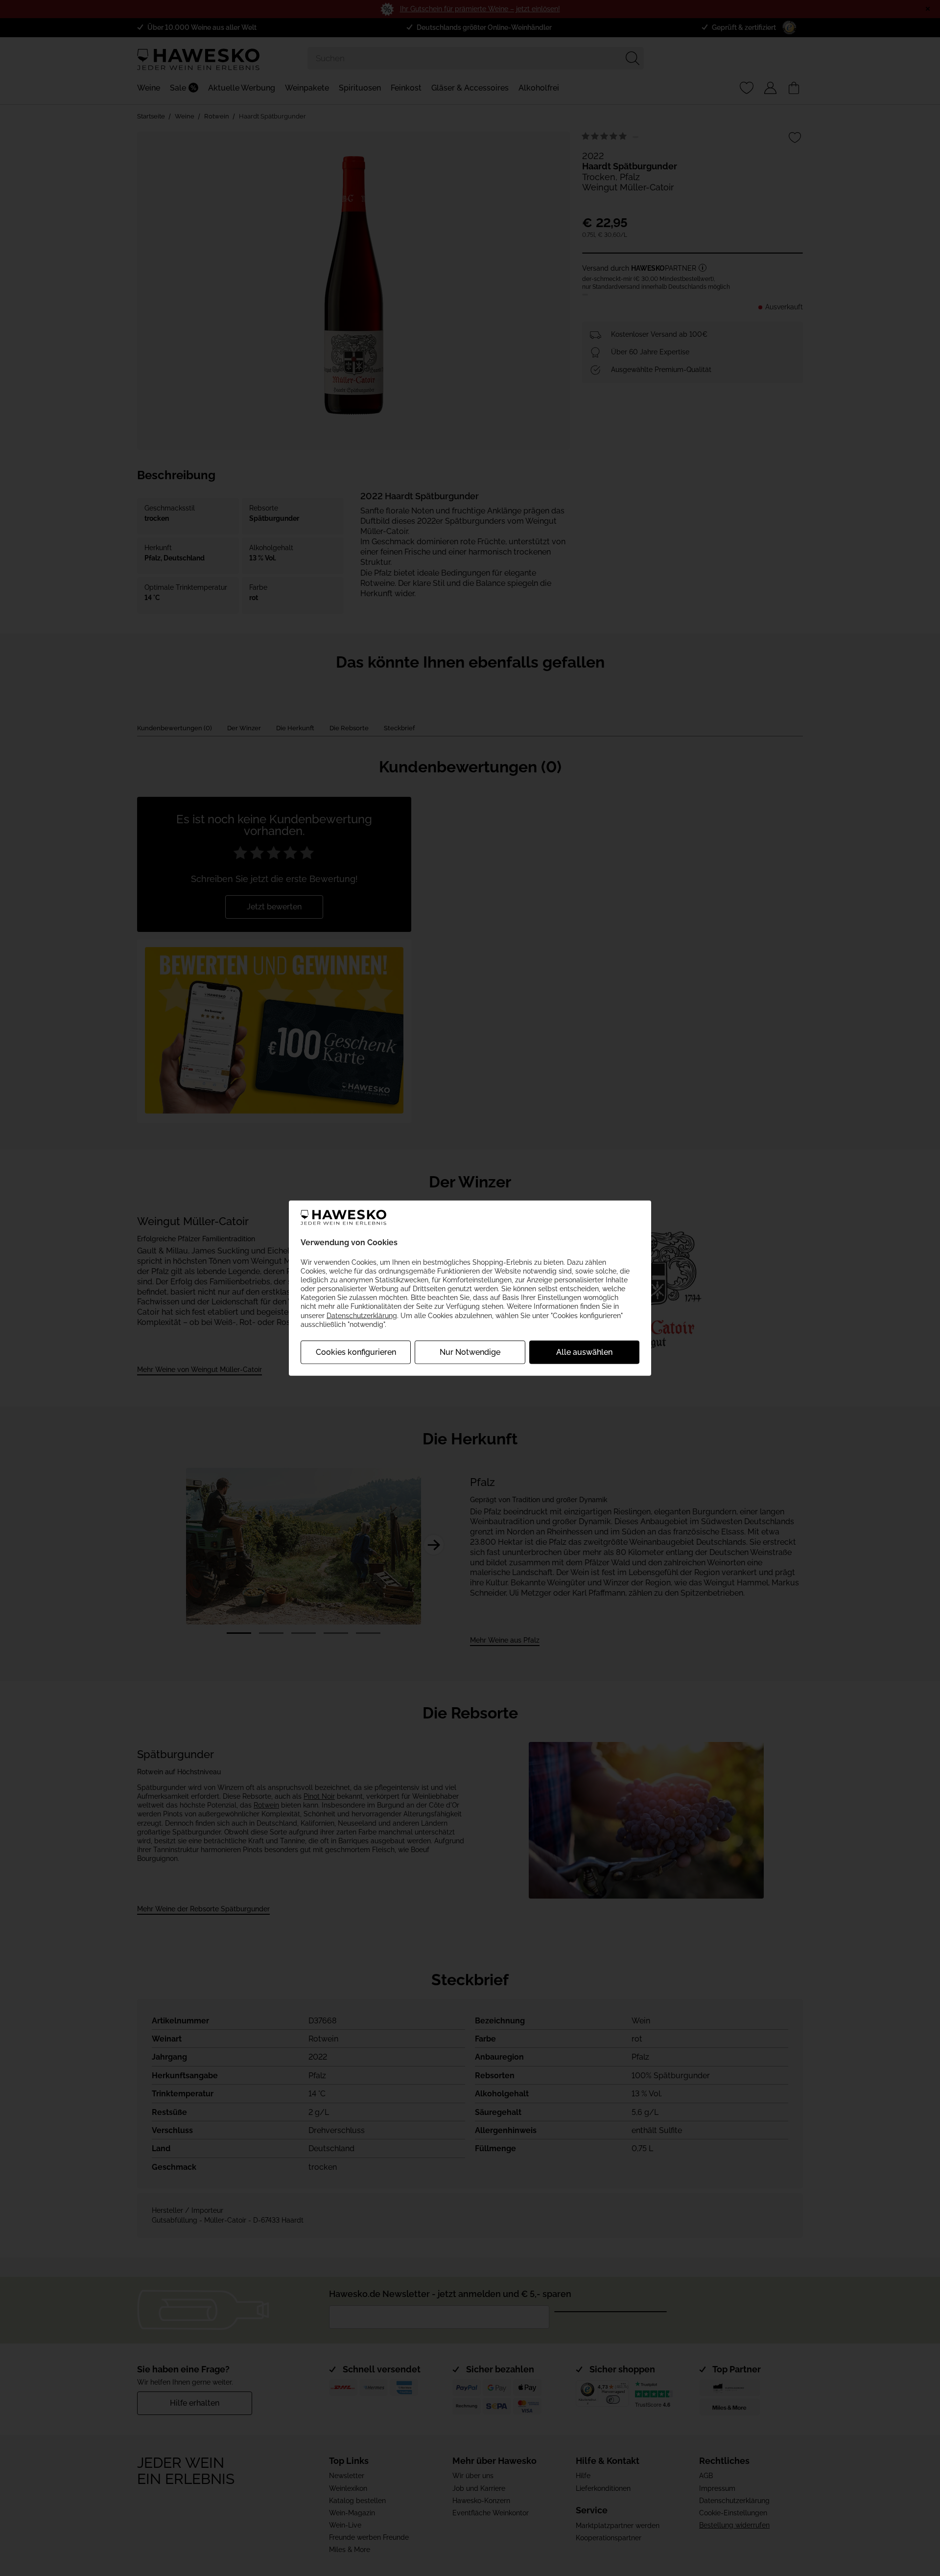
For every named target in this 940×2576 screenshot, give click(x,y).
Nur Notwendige (470, 1352)
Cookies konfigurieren (356, 1352)
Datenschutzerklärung (362, 1315)
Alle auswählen (584, 1352)
